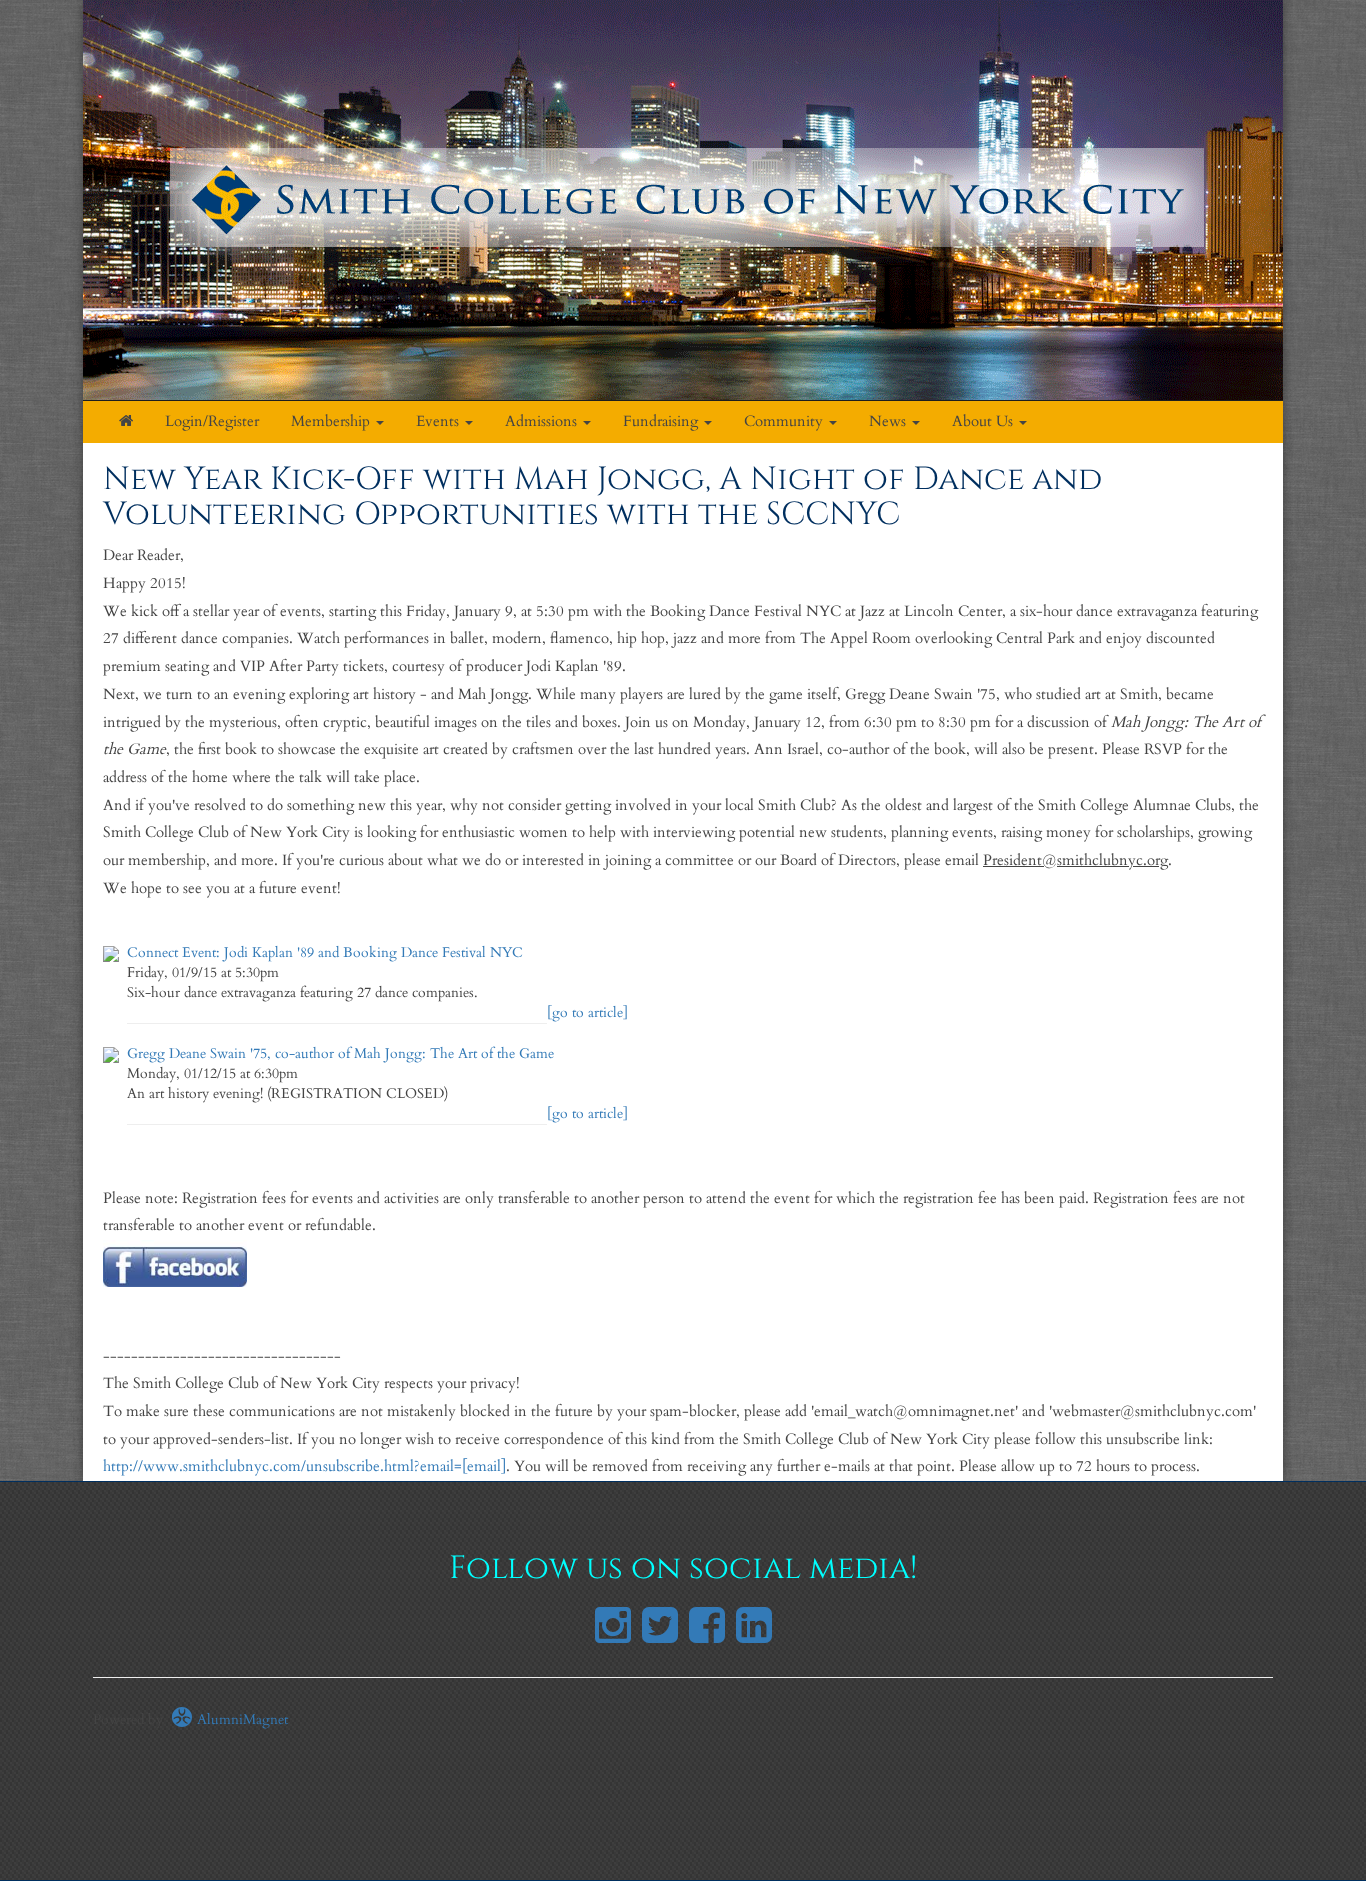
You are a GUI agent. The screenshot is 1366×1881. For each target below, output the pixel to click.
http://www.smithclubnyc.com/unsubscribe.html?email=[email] (304, 1466)
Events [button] (439, 421)
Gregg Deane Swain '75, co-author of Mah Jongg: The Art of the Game (340, 1053)
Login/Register (212, 421)
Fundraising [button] (662, 421)
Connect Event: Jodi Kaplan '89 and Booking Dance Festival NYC (325, 952)
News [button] (889, 421)
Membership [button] (332, 421)
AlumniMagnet (240, 1719)
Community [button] (785, 421)
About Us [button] (984, 421)
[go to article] (587, 1012)
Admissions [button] (543, 421)
